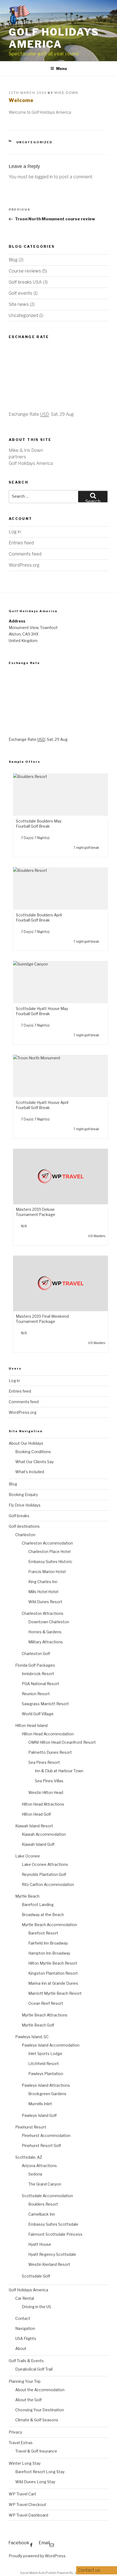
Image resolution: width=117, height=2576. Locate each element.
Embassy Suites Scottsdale (53, 2224)
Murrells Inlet (40, 2104)
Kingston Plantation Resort (53, 1973)
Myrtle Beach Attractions (45, 2015)
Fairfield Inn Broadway (48, 1943)
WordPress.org (24, 565)
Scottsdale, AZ (29, 2157)
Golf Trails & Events (26, 2361)
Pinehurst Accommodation (46, 2135)
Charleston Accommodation (47, 1543)
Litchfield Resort (44, 2064)
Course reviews (25, 271)
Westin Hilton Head (46, 1792)
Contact (23, 2318)
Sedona (35, 2174)
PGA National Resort (41, 1684)
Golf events (21, 293)
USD (45, 414)
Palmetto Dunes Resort (50, 1752)
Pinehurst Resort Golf (41, 2145)
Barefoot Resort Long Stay (40, 2472)
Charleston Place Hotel (49, 1551)
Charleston (25, 1535)
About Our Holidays (26, 1443)
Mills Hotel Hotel (43, 1592)
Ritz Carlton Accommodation (48, 1884)
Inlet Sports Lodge (45, 2054)
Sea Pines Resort (44, 1762)
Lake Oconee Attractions (45, 1864)
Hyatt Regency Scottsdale (52, 2254)
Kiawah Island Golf (38, 1844)
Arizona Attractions (39, 2166)
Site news (19, 304)
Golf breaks (19, 1516)
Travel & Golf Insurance (36, 2451)
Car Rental (25, 2298)
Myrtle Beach (27, 1896)
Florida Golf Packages (35, 1665)
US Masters (97, 1236)
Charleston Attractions (43, 1613)
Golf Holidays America (54, 38)
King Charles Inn (43, 1582)
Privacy (15, 2432)
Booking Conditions (33, 1452)
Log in (15, 532)
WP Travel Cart (22, 2494)
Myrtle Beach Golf (38, 2025)
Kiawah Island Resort (34, 1826)
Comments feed (25, 554)
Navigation (25, 2328)
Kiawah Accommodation (44, 1834)
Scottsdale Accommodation (47, 2196)
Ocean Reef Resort (46, 2003)
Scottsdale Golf (36, 2276)
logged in (44, 177)
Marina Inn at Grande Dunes (53, 1983)
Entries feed (21, 543)
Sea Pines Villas (49, 1781)
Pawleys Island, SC (32, 2037)
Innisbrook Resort (38, 1674)
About (21, 2348)
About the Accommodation (40, 2390)
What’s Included (30, 1472)
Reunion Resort (36, 1694)
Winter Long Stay (25, 2463)
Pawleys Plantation (46, 2074)
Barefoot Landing (38, 1905)
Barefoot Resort (43, 1933)
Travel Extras (21, 2443)
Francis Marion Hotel (47, 1572)
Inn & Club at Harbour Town (59, 1771)
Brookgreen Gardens (47, 2094)
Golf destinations (24, 1526)
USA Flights (26, 2338)
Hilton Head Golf (36, 1814)
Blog (13, 260)
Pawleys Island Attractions (46, 2085)
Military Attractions (46, 1642)
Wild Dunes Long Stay (35, 2482)
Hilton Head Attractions (43, 1804)
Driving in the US (36, 2307)
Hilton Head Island (31, 1725)
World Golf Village (38, 1714)
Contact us (90, 2570)
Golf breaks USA (25, 282)
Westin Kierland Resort (49, 2264)
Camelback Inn (42, 2214)
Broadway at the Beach (43, 1915)
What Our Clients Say (34, 1462)
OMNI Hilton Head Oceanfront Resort (62, 1742)
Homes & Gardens (45, 1632)
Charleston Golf (36, 1654)
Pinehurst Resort (31, 2127)
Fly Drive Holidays (25, 1505)
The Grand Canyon (45, 2184)
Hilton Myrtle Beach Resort (53, 1963)
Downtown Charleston (49, 1622)
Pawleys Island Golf (39, 2115)
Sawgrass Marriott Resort (45, 1704)
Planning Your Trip (25, 2381)
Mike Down (66, 93)
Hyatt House (40, 2244)
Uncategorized (35, 142)
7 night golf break (87, 848)
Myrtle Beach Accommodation (49, 1925)
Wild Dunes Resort (45, 1602)
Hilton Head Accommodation (48, 1734)
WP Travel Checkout (27, 2504)
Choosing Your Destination (40, 2410)
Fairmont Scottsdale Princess (55, 2234)
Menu (61, 69)
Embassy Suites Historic (50, 1562)
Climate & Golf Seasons (37, 2420)
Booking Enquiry (23, 1495)
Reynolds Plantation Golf (44, 1874)
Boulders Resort (43, 2204)
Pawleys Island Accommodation (51, 2045)
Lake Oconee (28, 1856)
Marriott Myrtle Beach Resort (55, 1993)
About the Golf (28, 2400)
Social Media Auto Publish (38, 2573)
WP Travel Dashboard (28, 2515)
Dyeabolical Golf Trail (34, 2369)
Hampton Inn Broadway (49, 1953)
